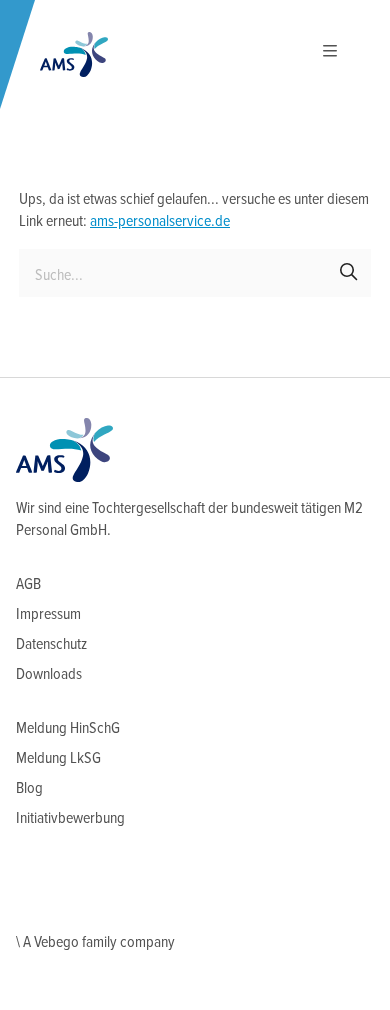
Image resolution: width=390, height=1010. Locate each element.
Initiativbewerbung (70, 818)
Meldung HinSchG (68, 728)
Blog (29, 788)
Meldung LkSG (58, 758)
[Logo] (74, 54)
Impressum (48, 614)
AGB (28, 584)
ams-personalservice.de (160, 221)
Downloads (49, 674)
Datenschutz (51, 644)
